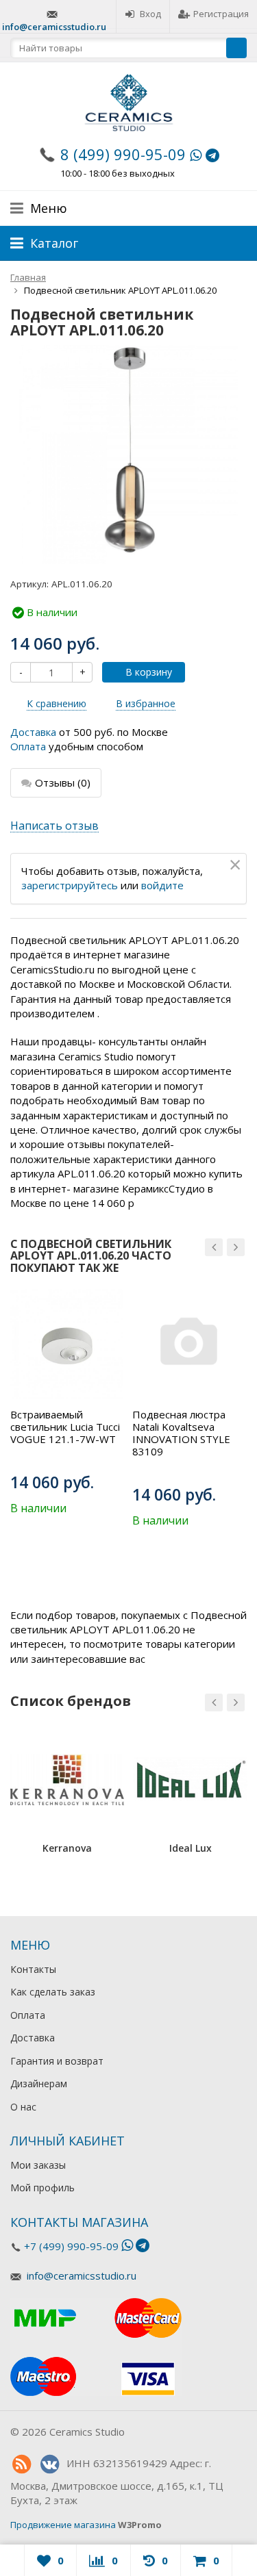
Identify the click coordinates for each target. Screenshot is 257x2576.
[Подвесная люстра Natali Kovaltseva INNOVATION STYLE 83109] (188, 1344)
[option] (66, 1402)
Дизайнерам (39, 2083)
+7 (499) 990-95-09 (71, 2246)
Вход (150, 14)
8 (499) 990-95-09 (123, 154)
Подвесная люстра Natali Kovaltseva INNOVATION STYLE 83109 (181, 1433)
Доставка (33, 732)
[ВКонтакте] (49, 2464)
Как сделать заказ (53, 1992)
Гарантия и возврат (57, 2061)
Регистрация (221, 14)
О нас (23, 2107)
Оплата (28, 746)
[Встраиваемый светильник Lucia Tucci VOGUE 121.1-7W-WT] (66, 1344)
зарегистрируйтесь (70, 885)
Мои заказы (38, 2165)
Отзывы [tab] (63, 782)
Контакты (33, 1969)
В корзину (149, 672)
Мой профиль (42, 2188)
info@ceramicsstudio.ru (54, 27)
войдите (162, 885)
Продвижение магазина (63, 2525)
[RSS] (21, 2464)
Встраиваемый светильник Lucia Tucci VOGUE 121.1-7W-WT (65, 1427)
